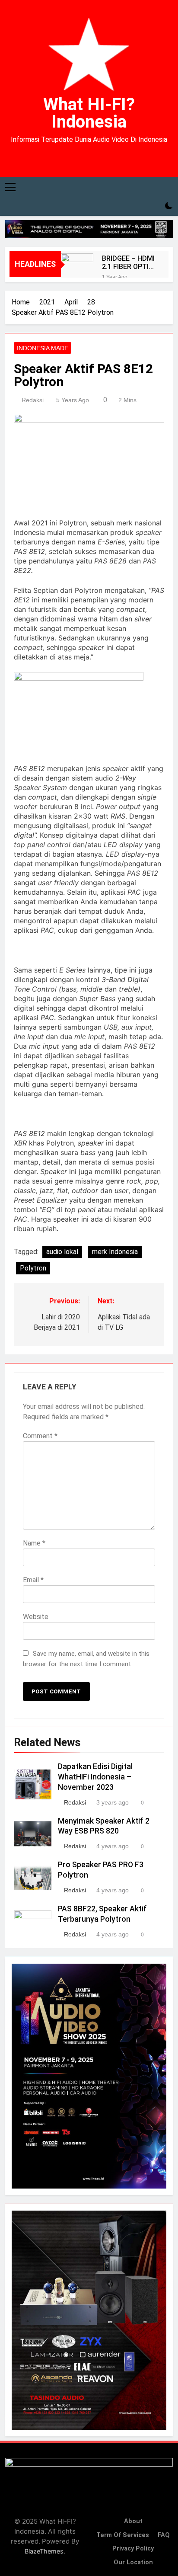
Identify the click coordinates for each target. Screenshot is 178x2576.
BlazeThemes (44, 2551)
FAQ (164, 2535)
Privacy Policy (133, 2549)
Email (33, 1580)
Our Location (133, 2562)
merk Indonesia (115, 1252)
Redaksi (33, 400)
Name (34, 1543)
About (133, 2521)
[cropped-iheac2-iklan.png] (89, 229)
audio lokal (62, 1252)
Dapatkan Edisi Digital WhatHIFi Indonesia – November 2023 (95, 1777)
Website (36, 1617)
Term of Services (123, 2535)
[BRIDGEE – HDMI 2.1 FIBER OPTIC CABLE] (77, 270)
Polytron (33, 1268)
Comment (40, 1436)
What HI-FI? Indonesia (89, 113)
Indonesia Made (43, 348)
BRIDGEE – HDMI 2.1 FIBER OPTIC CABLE (128, 262)
